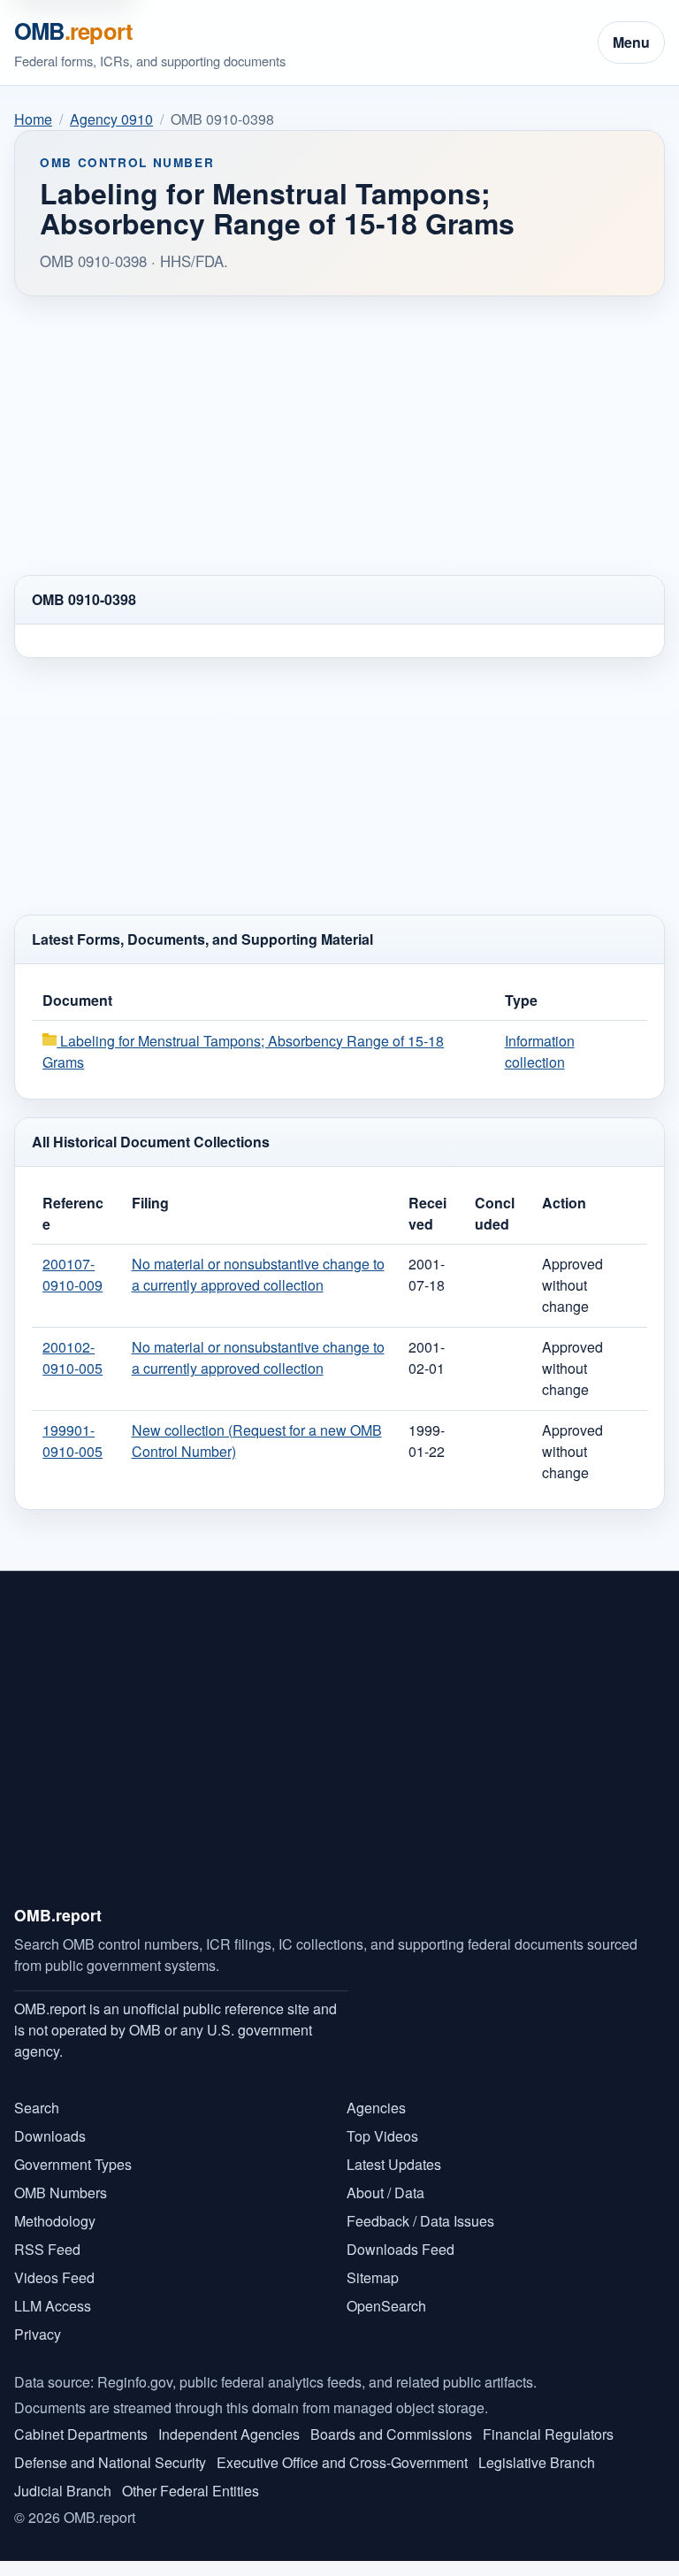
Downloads (50, 2136)
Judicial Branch (63, 2491)
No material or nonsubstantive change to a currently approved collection (258, 1274)
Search (37, 2108)
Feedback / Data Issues (420, 2221)
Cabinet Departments (81, 2434)
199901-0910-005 (72, 1441)
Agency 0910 (111, 119)
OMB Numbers (61, 2193)
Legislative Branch (537, 2462)
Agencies (376, 2108)
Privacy (38, 2334)
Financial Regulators (548, 2434)
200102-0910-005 (72, 1357)
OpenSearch (386, 2306)
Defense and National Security (110, 2462)
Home (33, 119)
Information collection (540, 1051)
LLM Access (53, 2306)
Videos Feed (54, 2277)
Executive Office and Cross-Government (342, 2462)
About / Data (385, 2193)
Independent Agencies (229, 2434)
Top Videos (382, 2136)
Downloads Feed (401, 2249)
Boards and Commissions (391, 2434)
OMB (73, 31)
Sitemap (373, 2277)
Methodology (55, 2221)
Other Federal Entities (191, 2491)
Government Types (73, 2164)
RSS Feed (47, 2249)
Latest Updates (394, 2164)
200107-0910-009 (72, 1274)
